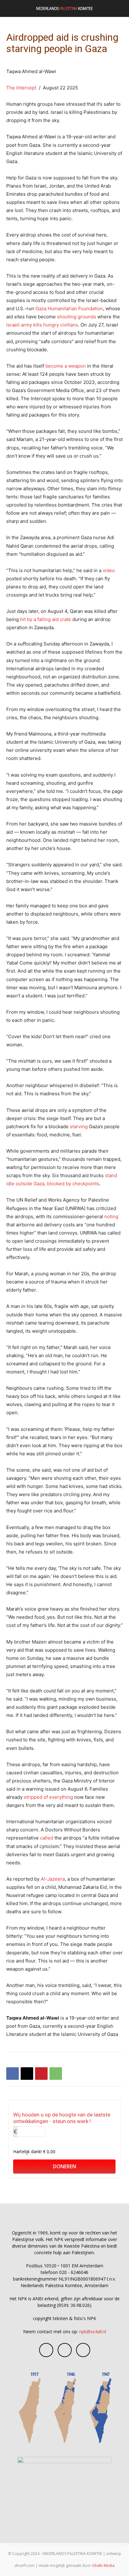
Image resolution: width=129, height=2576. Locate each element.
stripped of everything (49, 1797)
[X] (27, 2074)
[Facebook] (13, 2074)
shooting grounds (77, 317)
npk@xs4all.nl (93, 2332)
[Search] (120, 8)
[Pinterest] (41, 2074)
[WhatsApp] (56, 2074)
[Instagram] (65, 2350)
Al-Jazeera (53, 1879)
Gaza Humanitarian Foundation (69, 308)
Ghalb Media (103, 2565)
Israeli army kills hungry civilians (42, 325)
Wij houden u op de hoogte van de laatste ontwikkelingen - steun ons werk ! (62, 2118)
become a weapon (66, 366)
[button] (11, 8)
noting (111, 1216)
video (109, 570)
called (47, 1838)
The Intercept (21, 88)
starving (79, 1126)
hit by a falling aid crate (46, 619)
